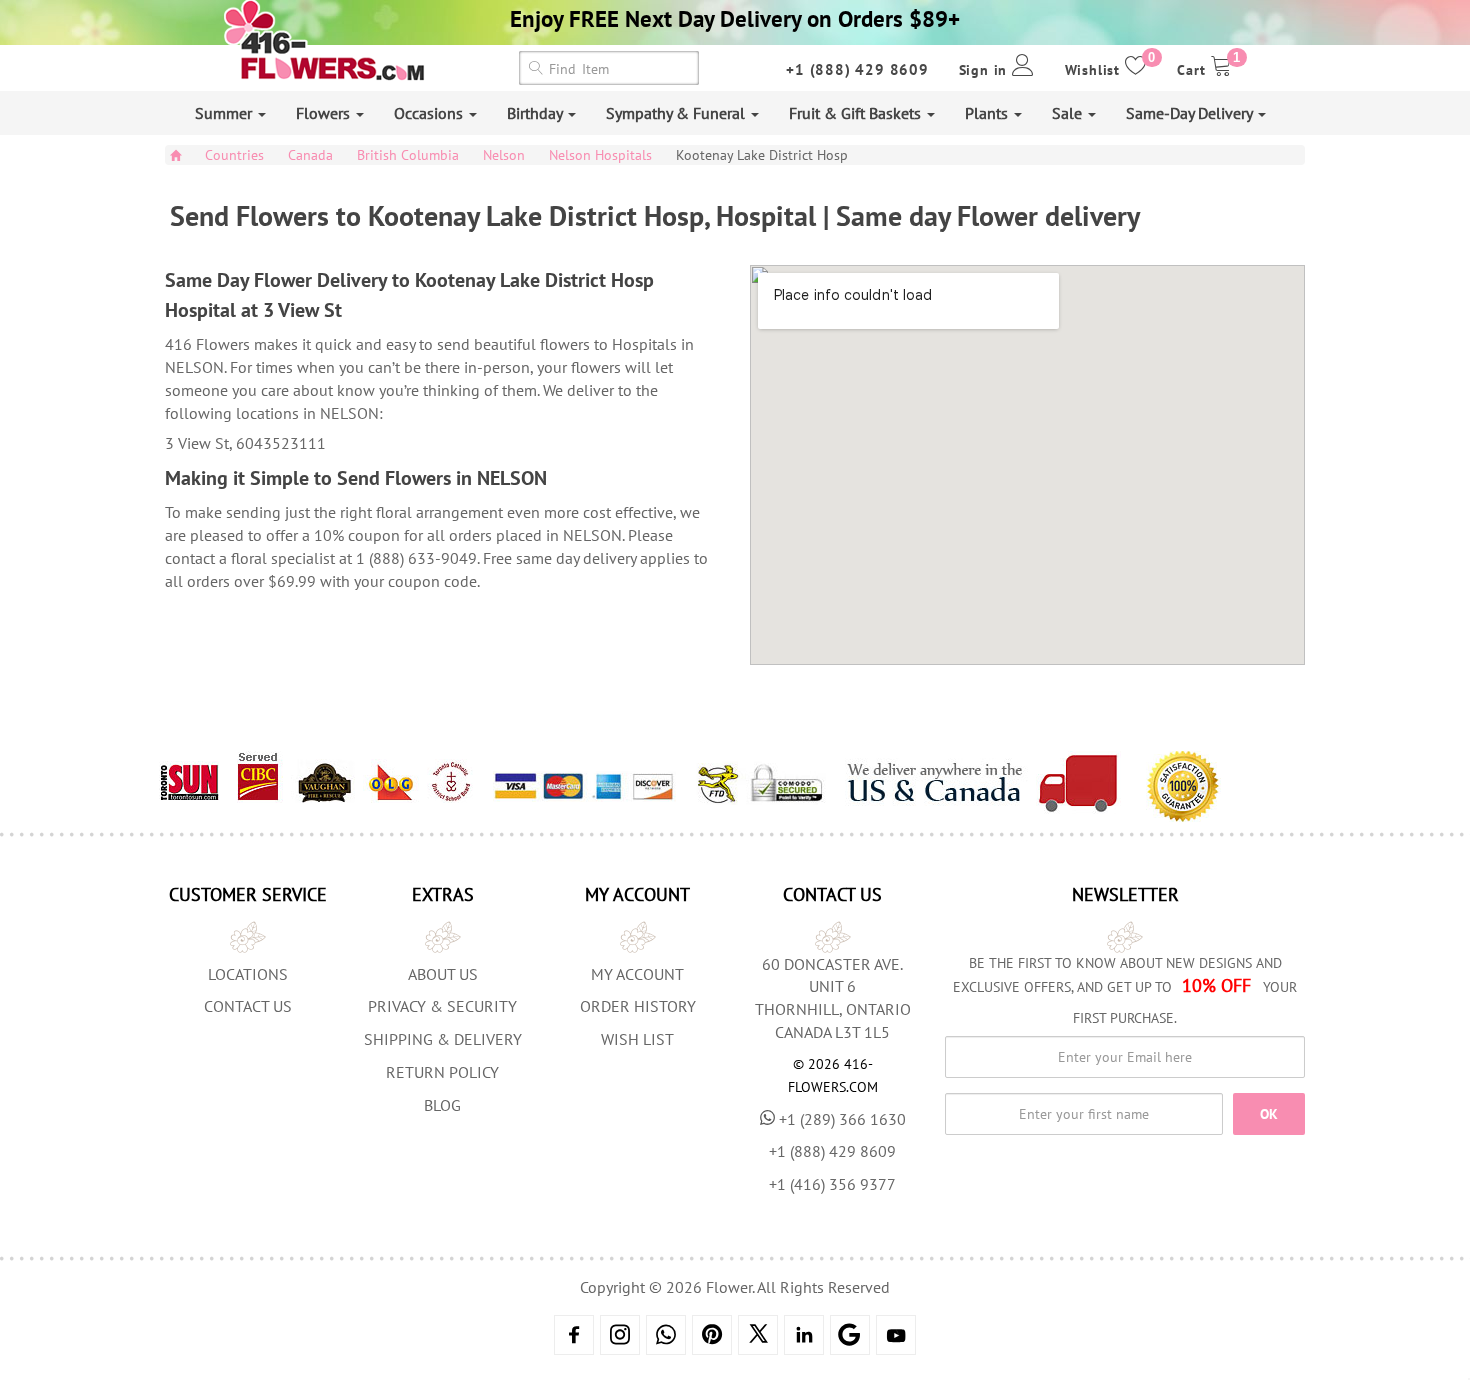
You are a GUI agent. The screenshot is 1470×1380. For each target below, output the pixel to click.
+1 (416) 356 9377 (832, 1184)
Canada (310, 155)
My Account (637, 974)
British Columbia (408, 155)
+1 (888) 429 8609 (857, 69)
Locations (248, 974)
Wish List (637, 1039)
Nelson (504, 155)
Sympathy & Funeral (677, 113)
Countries (234, 155)
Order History (638, 1006)
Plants (988, 113)
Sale (1069, 113)
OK (1269, 1114)
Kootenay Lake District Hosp (762, 155)
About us (443, 974)
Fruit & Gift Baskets (857, 113)
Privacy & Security (442, 1006)
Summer (225, 113)
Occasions (430, 113)
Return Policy (442, 1072)
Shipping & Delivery (443, 1039)
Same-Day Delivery (1191, 113)
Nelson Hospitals (600, 155)
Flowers (325, 113)
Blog (442, 1105)
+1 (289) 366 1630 (842, 1119)
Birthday (536, 113)
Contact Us (248, 1006)
